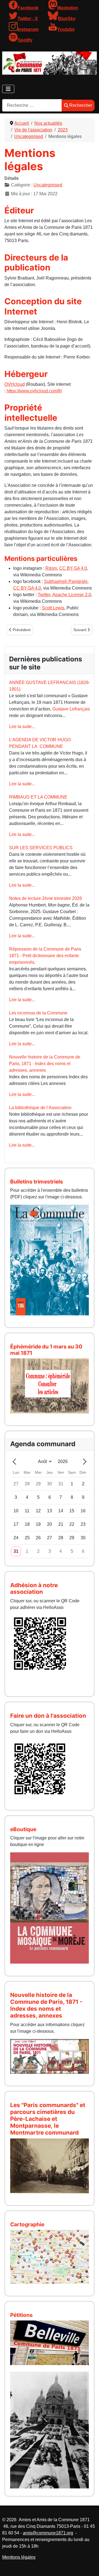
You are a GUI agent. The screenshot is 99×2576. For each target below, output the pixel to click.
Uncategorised (48, 185)
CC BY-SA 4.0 (73, 568)
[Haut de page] (89, 2566)
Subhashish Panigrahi (66, 581)
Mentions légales (19, 2557)
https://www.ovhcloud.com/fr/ (34, 391)
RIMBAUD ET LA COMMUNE (38, 797)
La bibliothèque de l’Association (40, 1108)
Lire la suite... (22, 727)
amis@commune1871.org (48, 2533)
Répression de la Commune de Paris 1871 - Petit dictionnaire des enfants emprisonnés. (45, 956)
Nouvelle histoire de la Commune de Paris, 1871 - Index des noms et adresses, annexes (45, 1064)
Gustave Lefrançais (71, 709)
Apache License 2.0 (72, 595)
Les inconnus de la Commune (38, 1013)
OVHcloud (15, 384)
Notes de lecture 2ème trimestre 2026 (46, 898)
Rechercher (81, 105)
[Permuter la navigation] (8, 89)
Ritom (51, 568)
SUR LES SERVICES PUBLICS (41, 848)
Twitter (44, 595)
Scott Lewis (53, 608)
